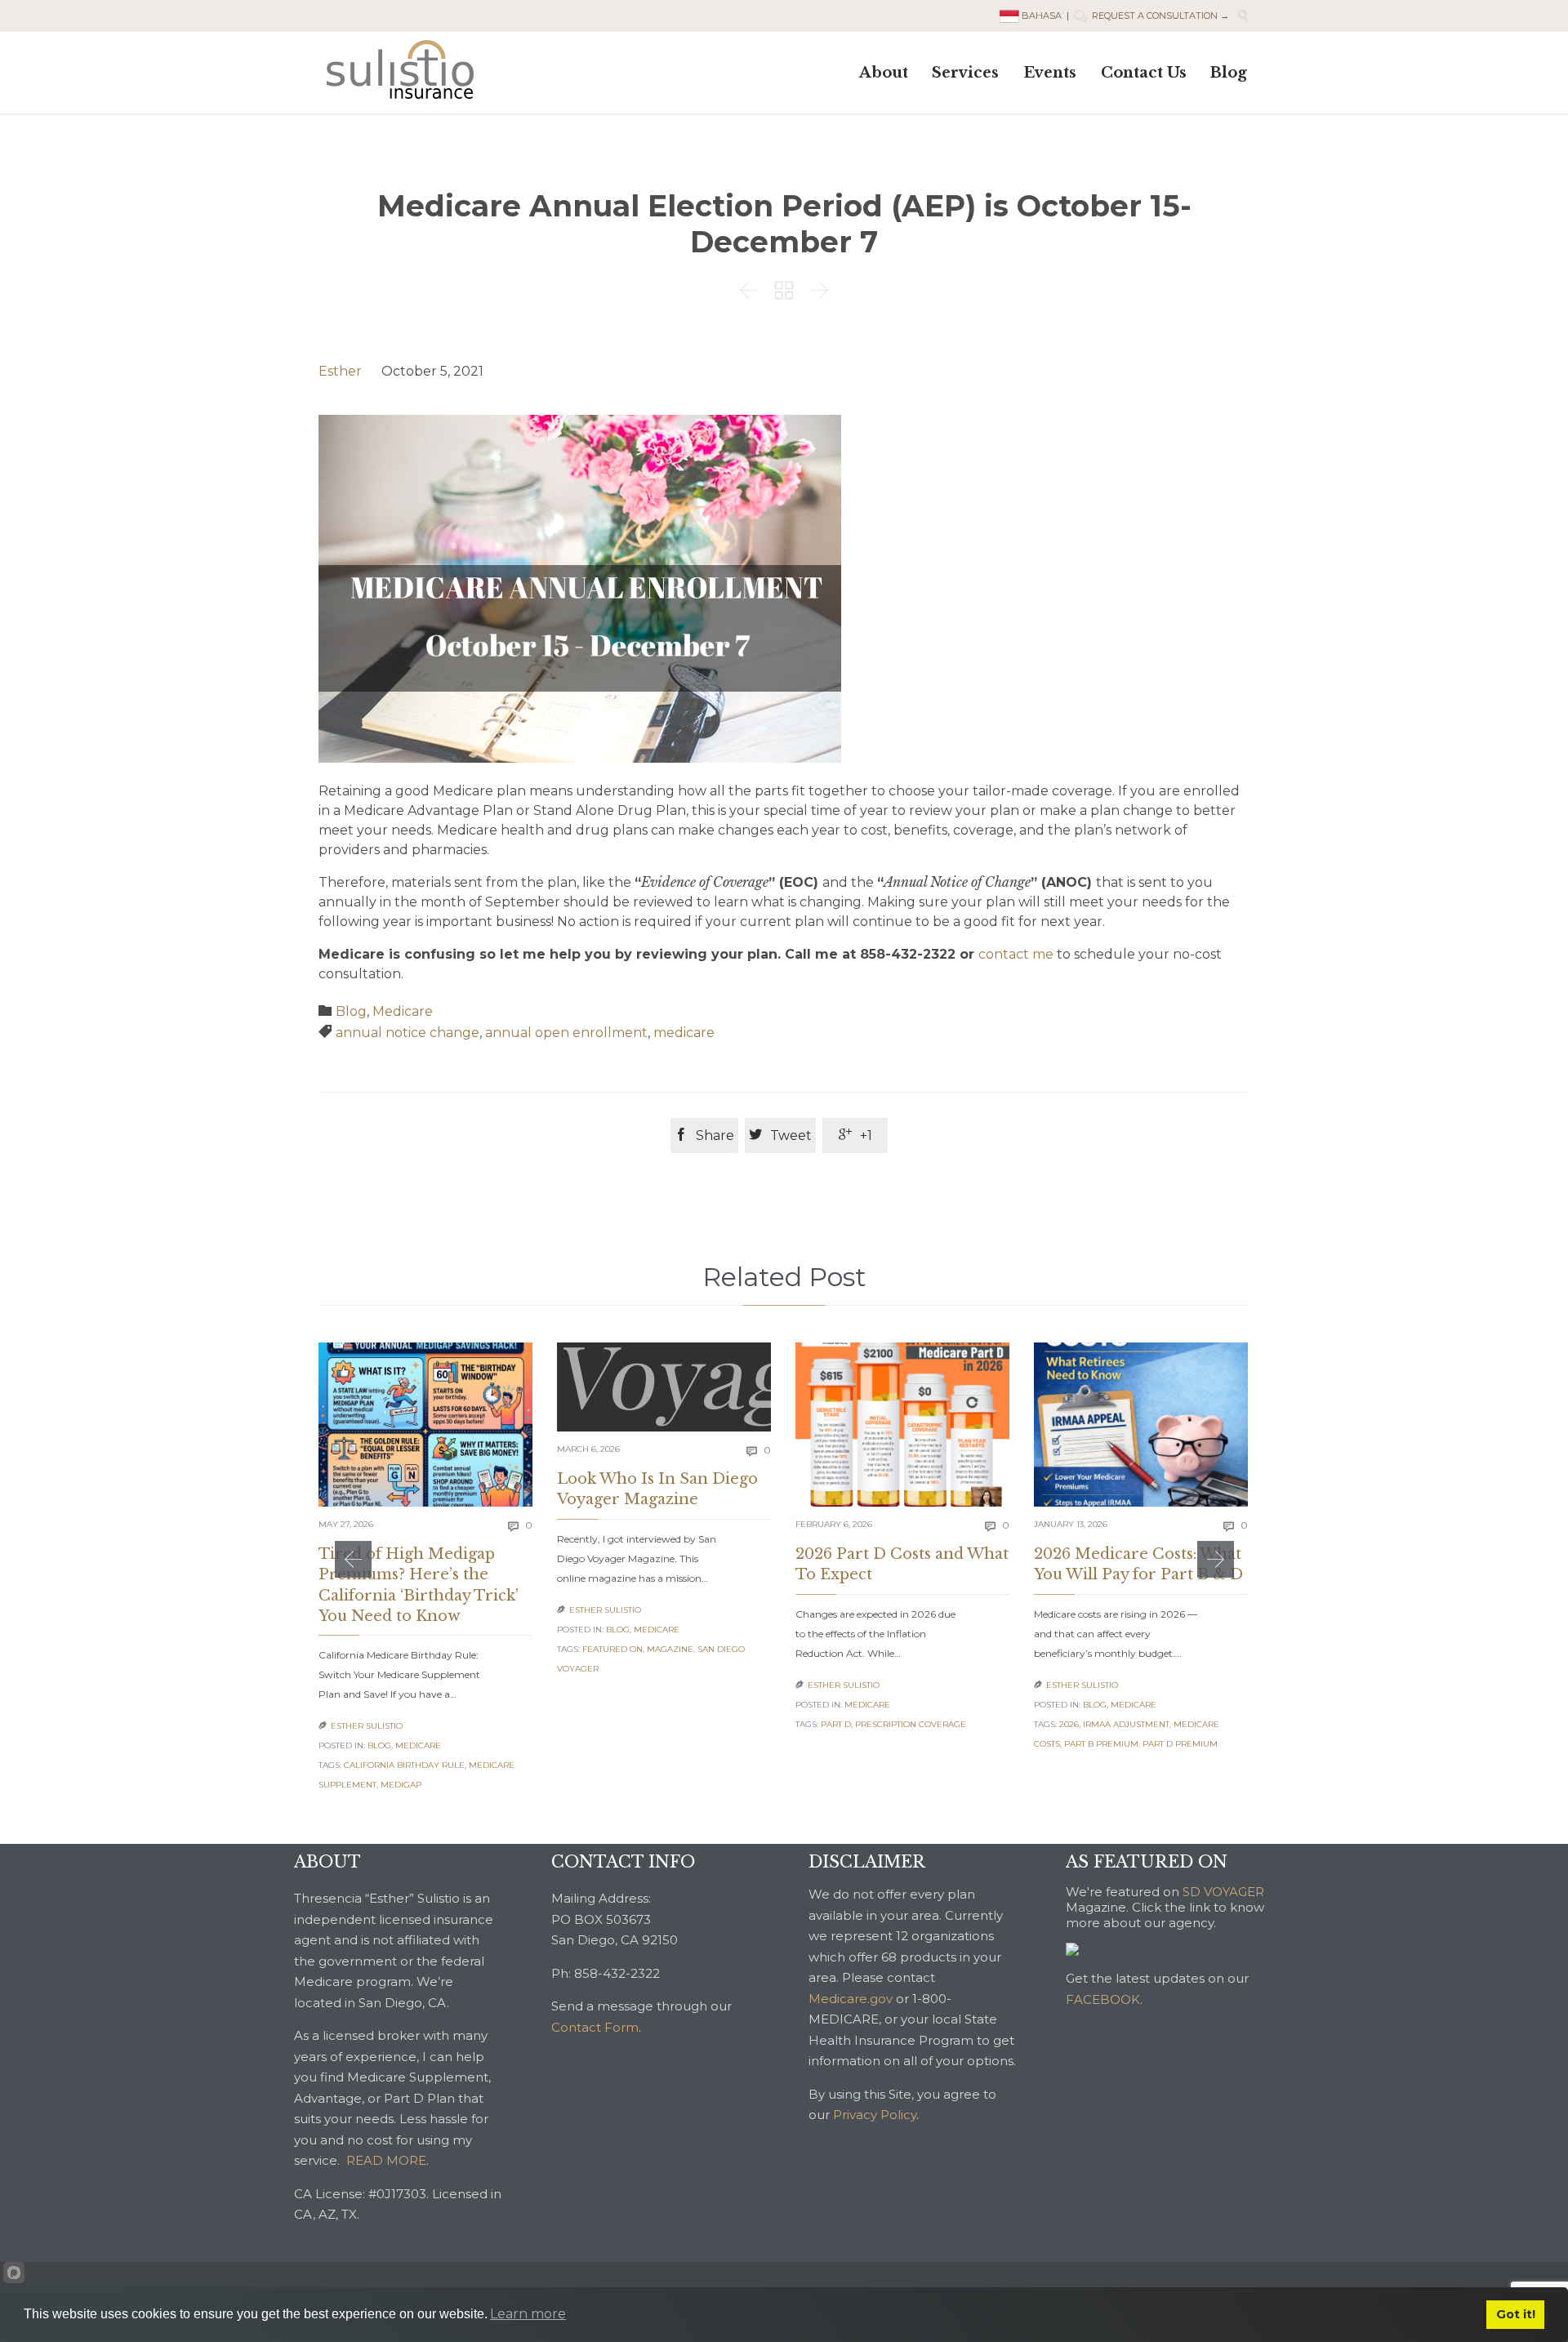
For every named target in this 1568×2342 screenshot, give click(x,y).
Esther (340, 371)
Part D (836, 1724)
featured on (612, 1649)
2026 (1069, 1724)
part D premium (1180, 1744)
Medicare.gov (851, 1999)
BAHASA (1042, 16)
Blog (351, 1011)
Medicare (403, 1011)
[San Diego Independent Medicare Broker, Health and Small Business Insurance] (400, 69)
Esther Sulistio (367, 1726)
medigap (401, 1785)
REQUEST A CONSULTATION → (1151, 16)
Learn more (528, 2314)
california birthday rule (404, 1765)
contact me (1016, 954)
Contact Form (595, 2027)
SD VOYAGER (1223, 1892)
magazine (670, 1649)
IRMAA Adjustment (1126, 1724)
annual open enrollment (566, 1033)
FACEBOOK (1103, 1999)
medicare (684, 1033)
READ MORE (386, 2160)
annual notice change (408, 1033)
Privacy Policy (875, 2115)
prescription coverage (911, 1724)
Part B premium (1101, 1744)
